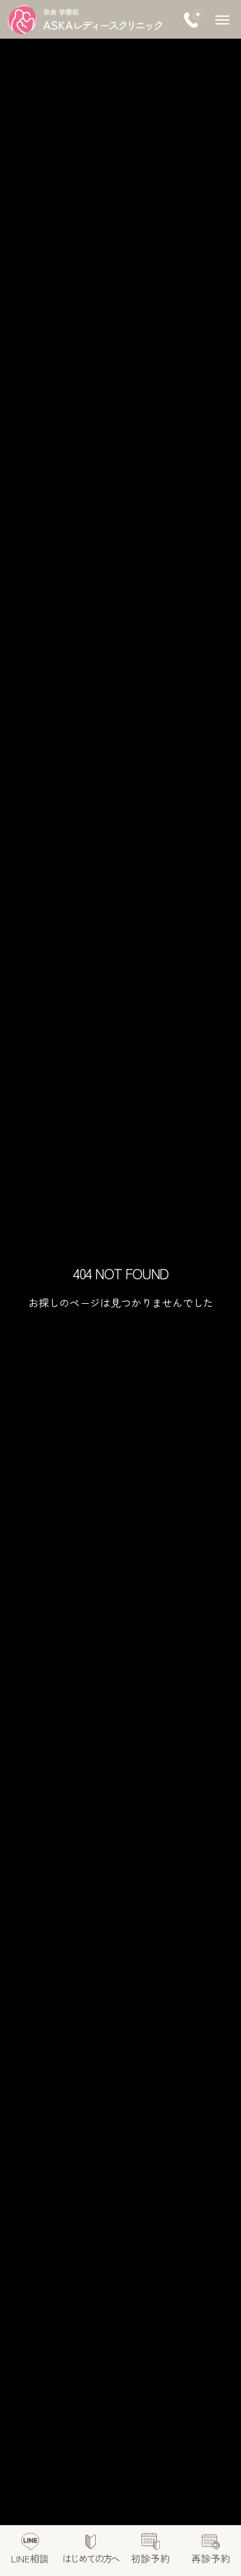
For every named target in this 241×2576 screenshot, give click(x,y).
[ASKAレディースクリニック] (85, 19)
